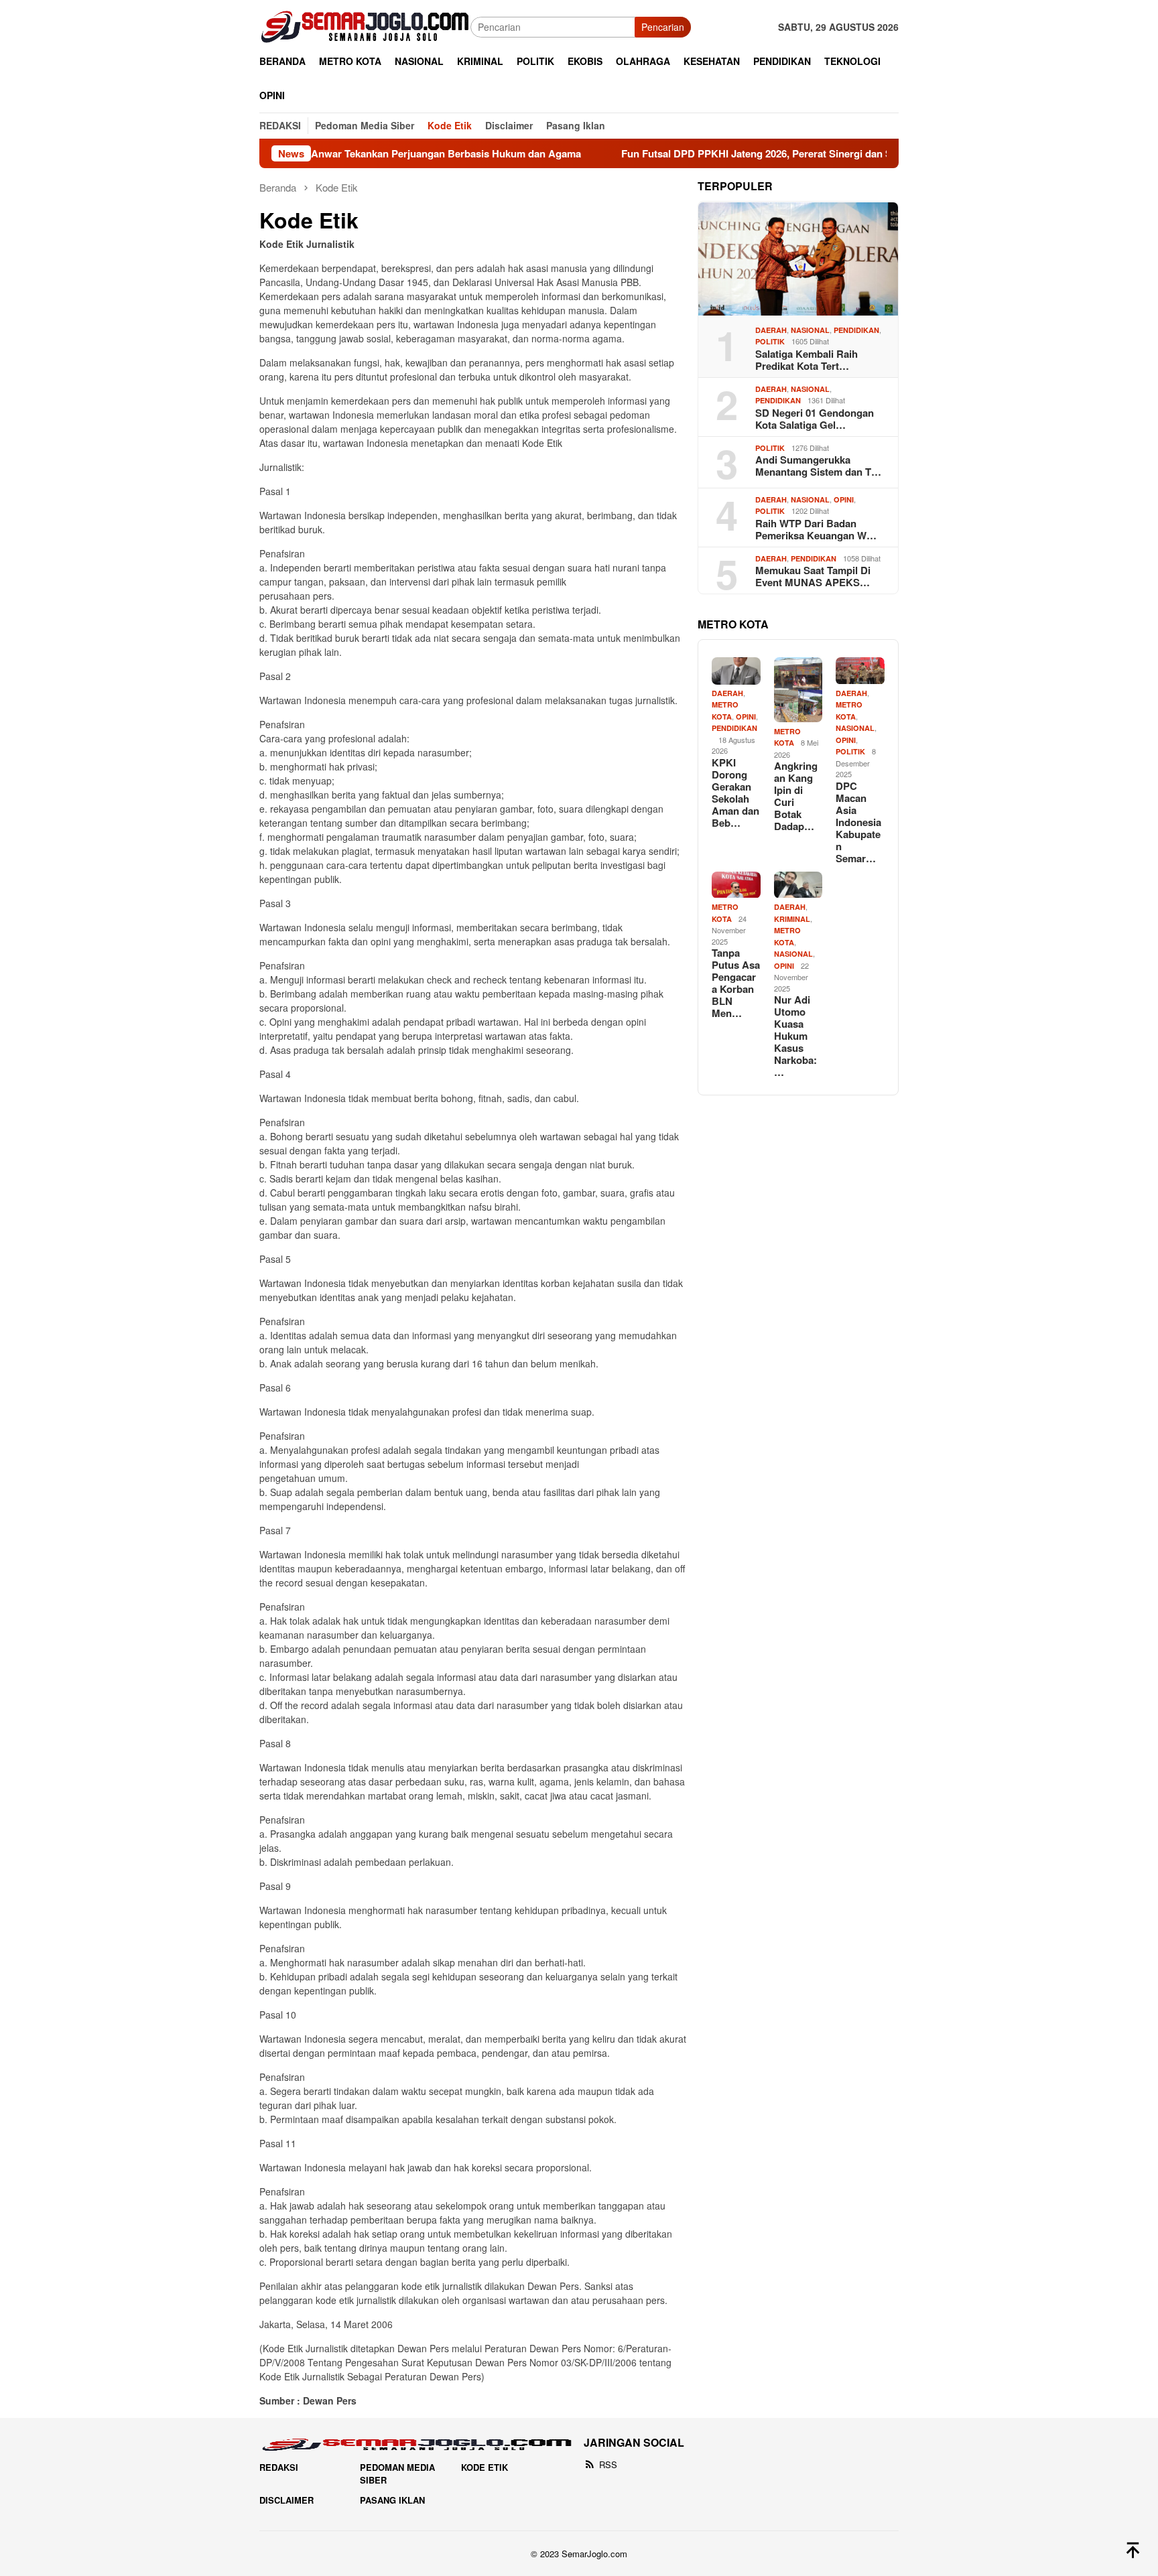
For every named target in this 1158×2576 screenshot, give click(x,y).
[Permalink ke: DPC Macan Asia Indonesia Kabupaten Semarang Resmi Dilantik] (860, 671)
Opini (844, 500)
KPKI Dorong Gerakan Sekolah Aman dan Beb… (735, 793)
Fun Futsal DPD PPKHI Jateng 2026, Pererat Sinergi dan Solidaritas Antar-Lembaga (735, 153)
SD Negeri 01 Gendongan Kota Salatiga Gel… (815, 419)
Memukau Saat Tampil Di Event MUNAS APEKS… (813, 577)
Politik (770, 342)
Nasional (810, 331)
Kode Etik (485, 2467)
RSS (608, 2464)
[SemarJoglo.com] (365, 25)
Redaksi (279, 2467)
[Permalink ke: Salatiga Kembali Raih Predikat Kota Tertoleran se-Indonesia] (798, 259)
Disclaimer (286, 2500)
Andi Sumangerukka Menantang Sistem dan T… (818, 466)
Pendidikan (856, 331)
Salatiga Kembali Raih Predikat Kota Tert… (807, 360)
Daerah (771, 331)
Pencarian (663, 27)
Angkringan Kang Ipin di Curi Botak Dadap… (796, 796)
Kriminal (792, 920)
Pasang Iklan (392, 2500)
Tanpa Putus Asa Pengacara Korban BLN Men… (736, 984)
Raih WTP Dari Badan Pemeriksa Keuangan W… (816, 530)
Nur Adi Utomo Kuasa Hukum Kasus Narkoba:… (795, 1036)
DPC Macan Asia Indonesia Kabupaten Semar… (858, 823)
